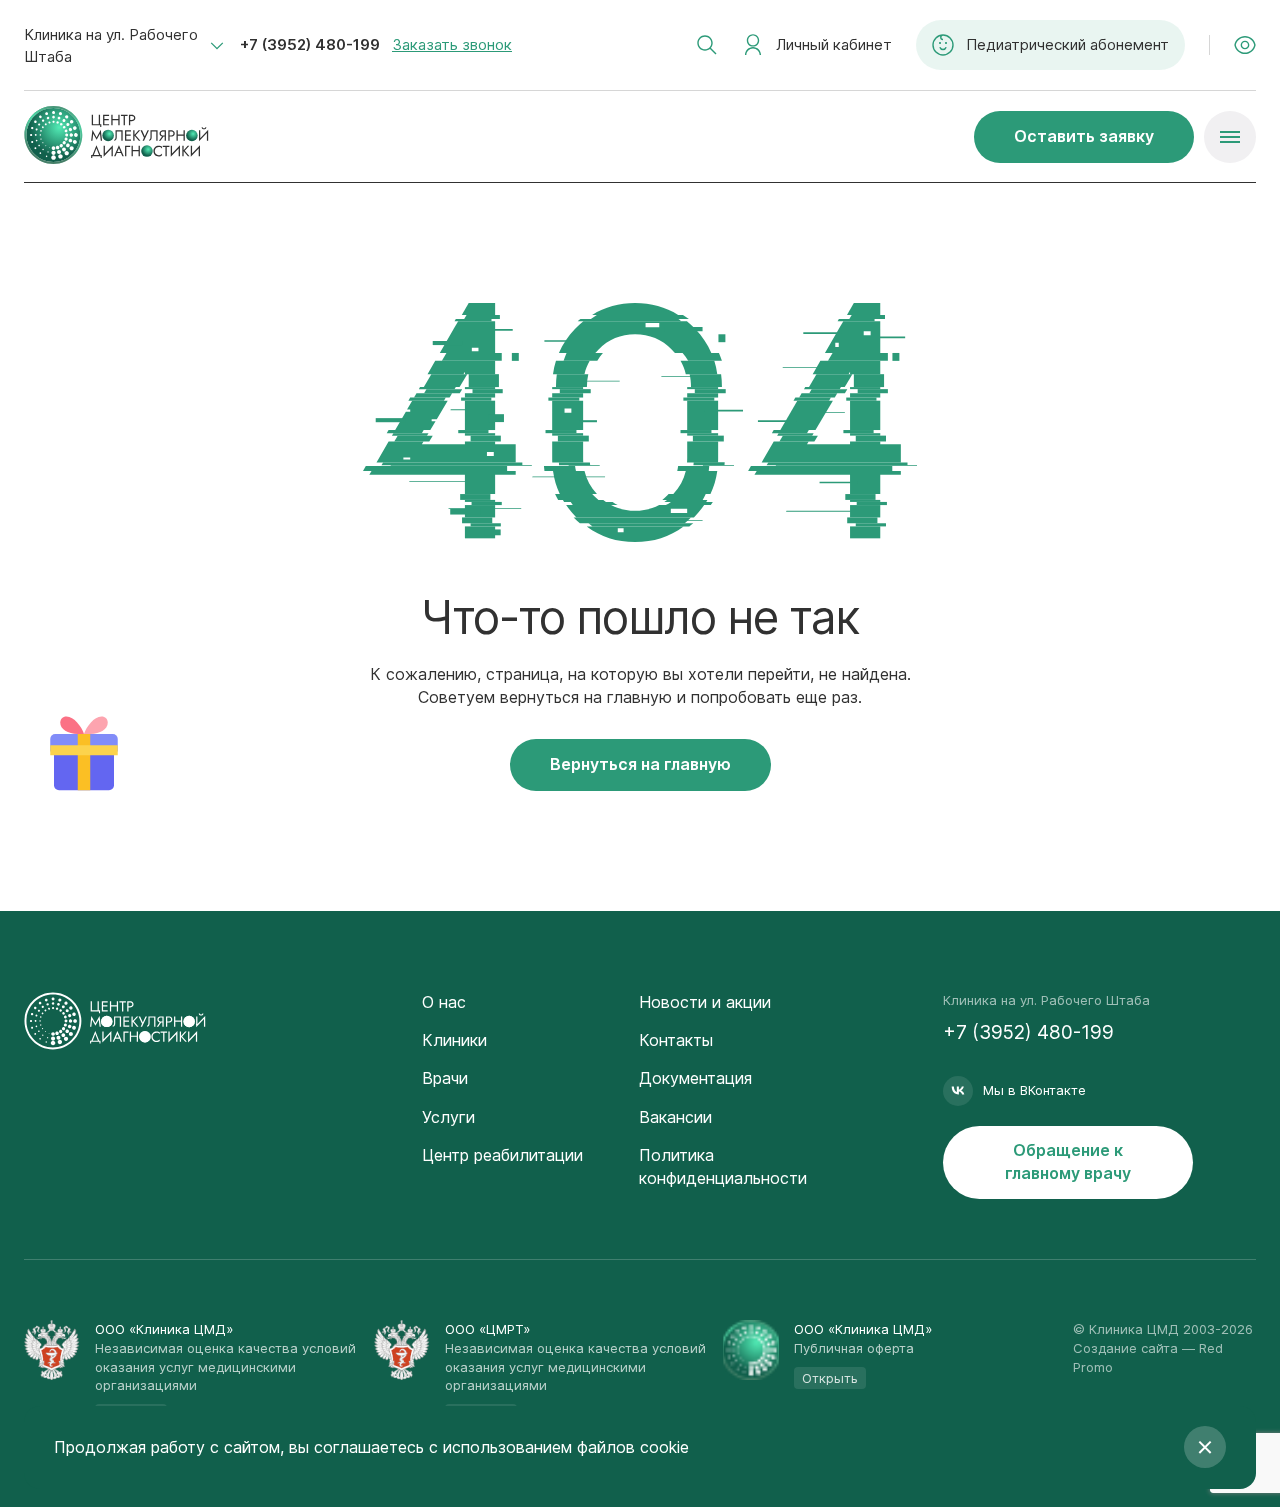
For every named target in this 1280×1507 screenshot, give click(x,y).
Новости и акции (705, 1002)
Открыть (830, 1378)
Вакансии (675, 1117)
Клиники (454, 1040)
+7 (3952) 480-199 (310, 44)
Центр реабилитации (502, 1155)
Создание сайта (1125, 1348)
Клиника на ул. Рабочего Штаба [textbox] (111, 45)
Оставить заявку (1084, 136)
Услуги (448, 1117)
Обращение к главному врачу (1068, 1161)
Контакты (676, 1040)
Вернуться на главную (640, 764)
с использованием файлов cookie (559, 1447)
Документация (695, 1078)
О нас (444, 1002)
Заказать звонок (452, 44)
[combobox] (124, 46)
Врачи (445, 1078)
